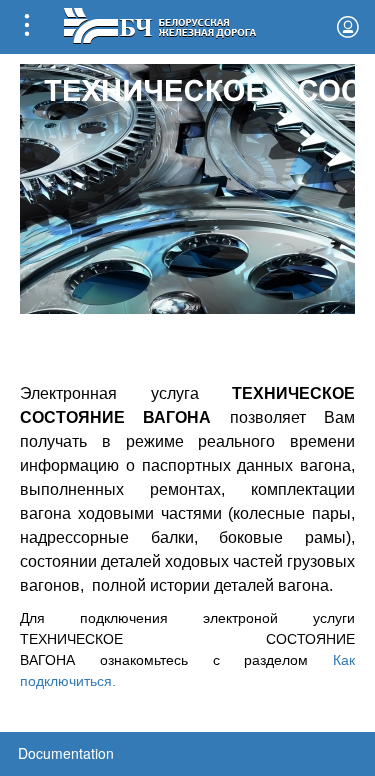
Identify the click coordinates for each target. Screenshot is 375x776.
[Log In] (348, 27)
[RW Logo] (159, 23)
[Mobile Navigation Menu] (27, 27)
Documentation (66, 753)
